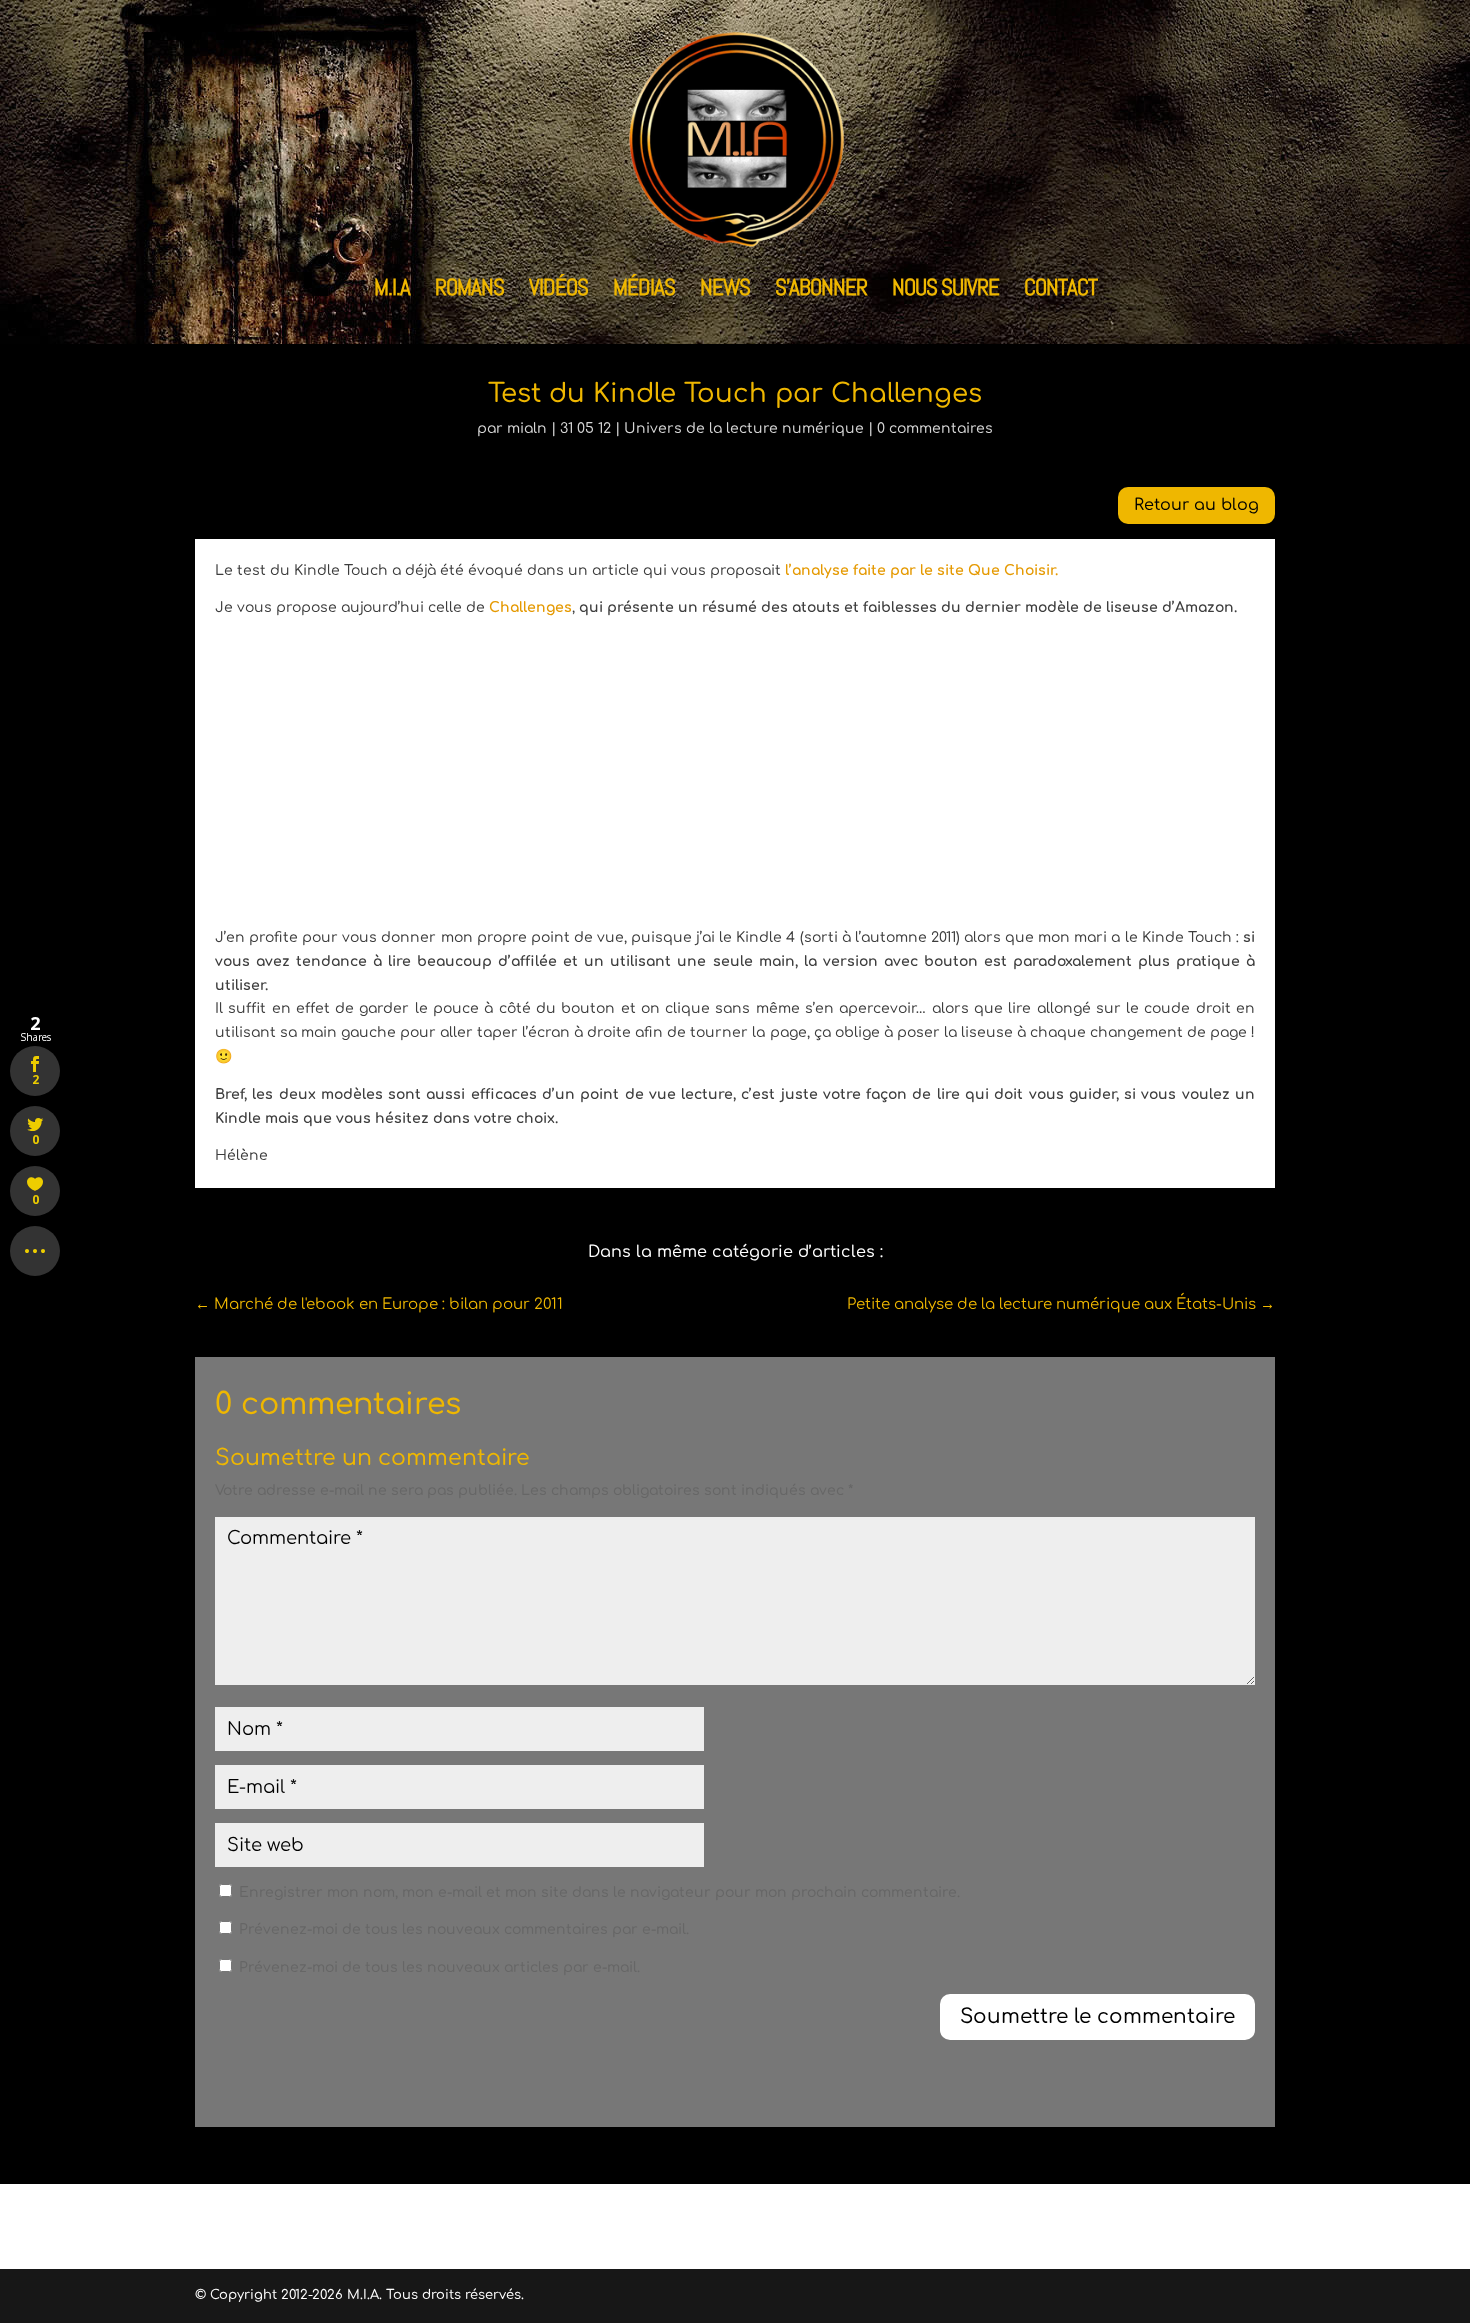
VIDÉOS (558, 291)
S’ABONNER (821, 291)
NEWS (725, 291)
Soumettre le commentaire (1097, 2016)
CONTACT (1060, 291)
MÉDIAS (644, 291)
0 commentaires (935, 428)
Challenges (530, 607)
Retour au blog (1196, 505)
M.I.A (392, 291)
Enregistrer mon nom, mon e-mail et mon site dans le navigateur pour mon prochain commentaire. (599, 1892)
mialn (527, 428)
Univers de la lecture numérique (744, 428)
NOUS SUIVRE (945, 291)
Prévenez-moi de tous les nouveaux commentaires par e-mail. (464, 1929)
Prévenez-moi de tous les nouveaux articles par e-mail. (439, 1967)
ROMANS (469, 291)
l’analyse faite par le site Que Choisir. (921, 570)
